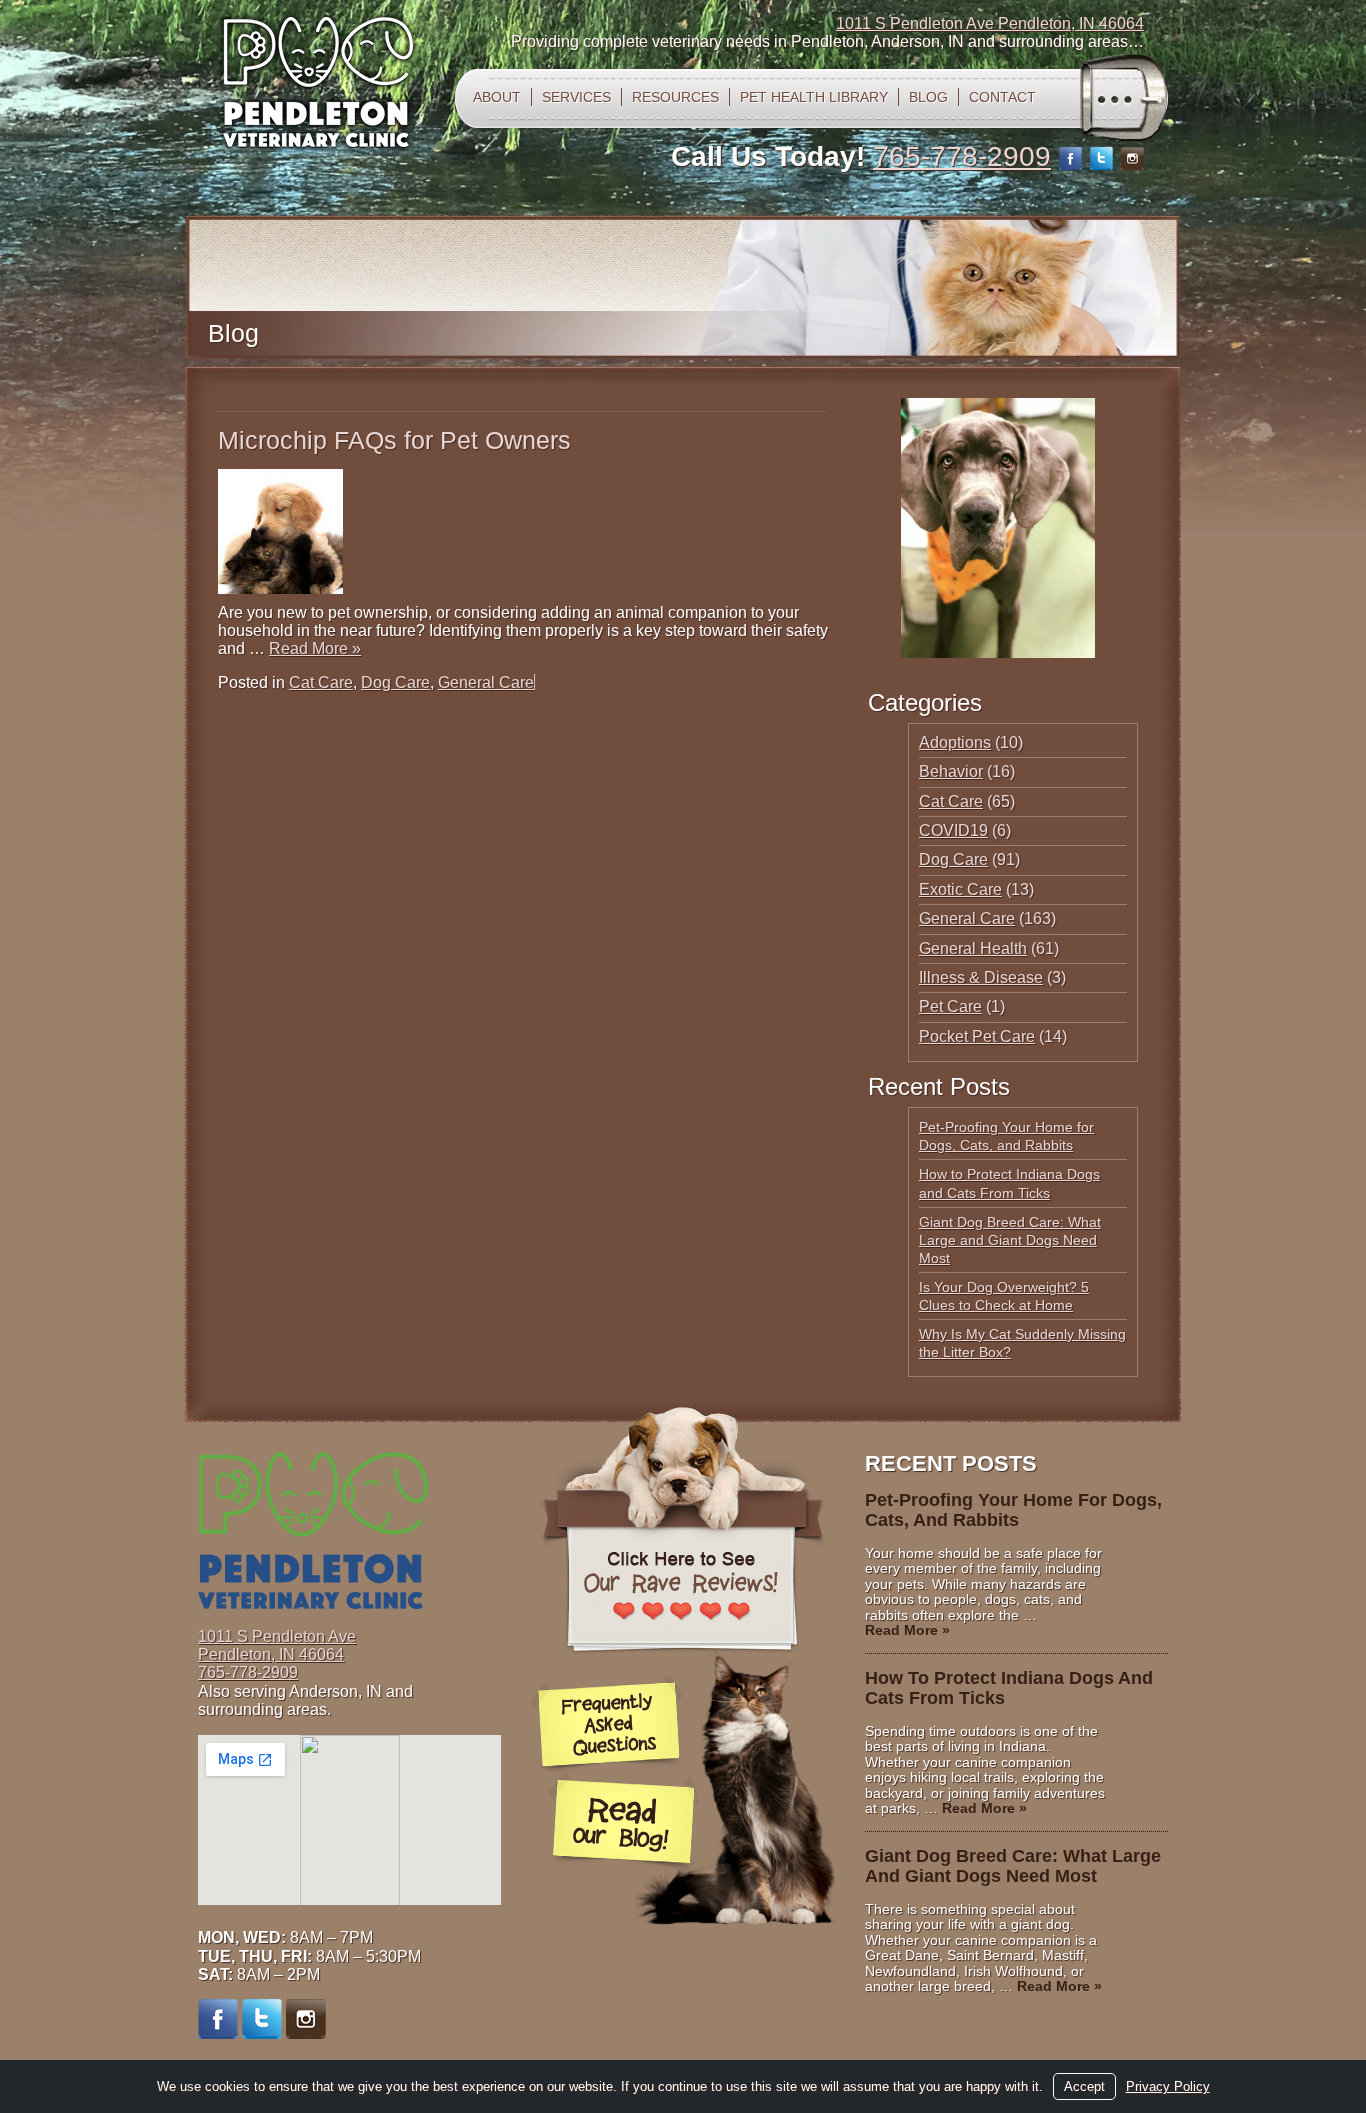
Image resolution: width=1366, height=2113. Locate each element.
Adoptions (955, 742)
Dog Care (395, 682)
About (497, 97)
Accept (1084, 2086)
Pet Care (950, 1006)
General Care (486, 682)
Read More (315, 648)
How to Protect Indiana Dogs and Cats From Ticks (1009, 1688)
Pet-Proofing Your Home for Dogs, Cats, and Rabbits (1013, 1510)
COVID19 (953, 830)
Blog (928, 97)
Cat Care (321, 682)
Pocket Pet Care (977, 1036)
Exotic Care (960, 889)
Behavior (951, 771)
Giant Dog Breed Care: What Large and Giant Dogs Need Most (1010, 1240)
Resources (675, 97)
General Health (973, 948)
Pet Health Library (814, 97)
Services (576, 97)
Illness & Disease (981, 977)
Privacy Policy (1168, 2086)
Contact (1002, 97)
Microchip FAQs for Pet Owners (394, 440)
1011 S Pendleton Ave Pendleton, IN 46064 (990, 23)
